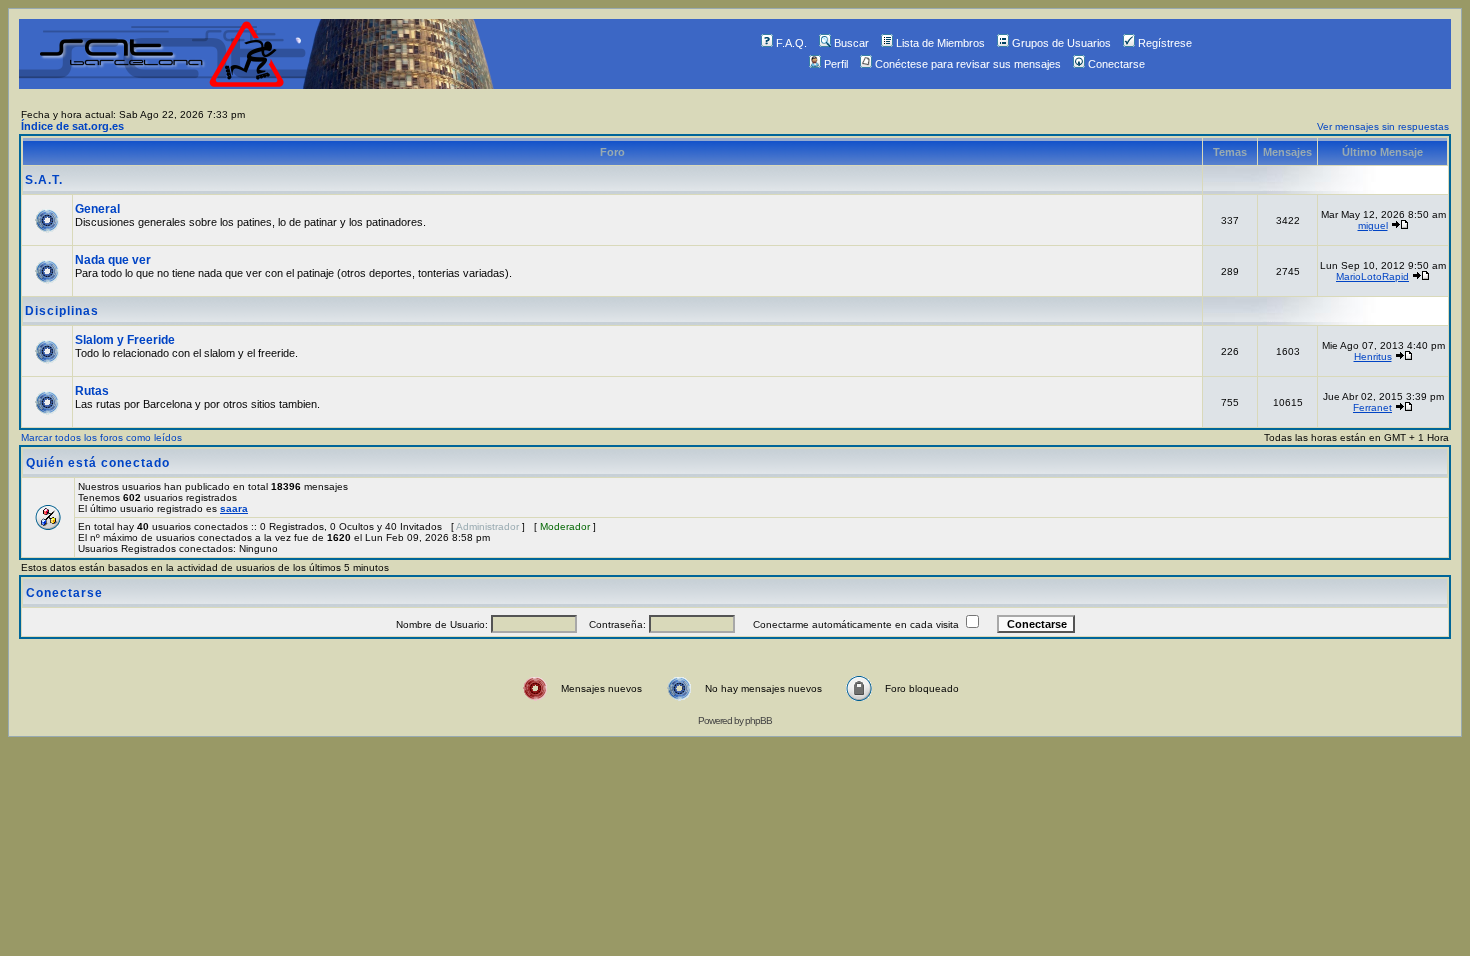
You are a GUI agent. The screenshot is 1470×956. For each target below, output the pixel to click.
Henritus (1373, 356)
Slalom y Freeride (125, 340)
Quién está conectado (98, 463)
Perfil (836, 64)
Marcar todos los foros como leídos (101, 437)
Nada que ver (113, 260)
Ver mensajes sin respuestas (1383, 126)
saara (234, 508)
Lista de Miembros (940, 43)
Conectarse (1116, 64)
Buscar (851, 43)
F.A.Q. (791, 43)
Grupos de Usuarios (1061, 43)
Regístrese (1165, 43)
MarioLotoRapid (1372, 276)
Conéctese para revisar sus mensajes (968, 64)
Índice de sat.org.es (72, 126)
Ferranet (1372, 407)
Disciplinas (62, 311)
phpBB (758, 720)
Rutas (92, 391)
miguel (1373, 225)
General (97, 209)
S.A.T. (44, 180)
